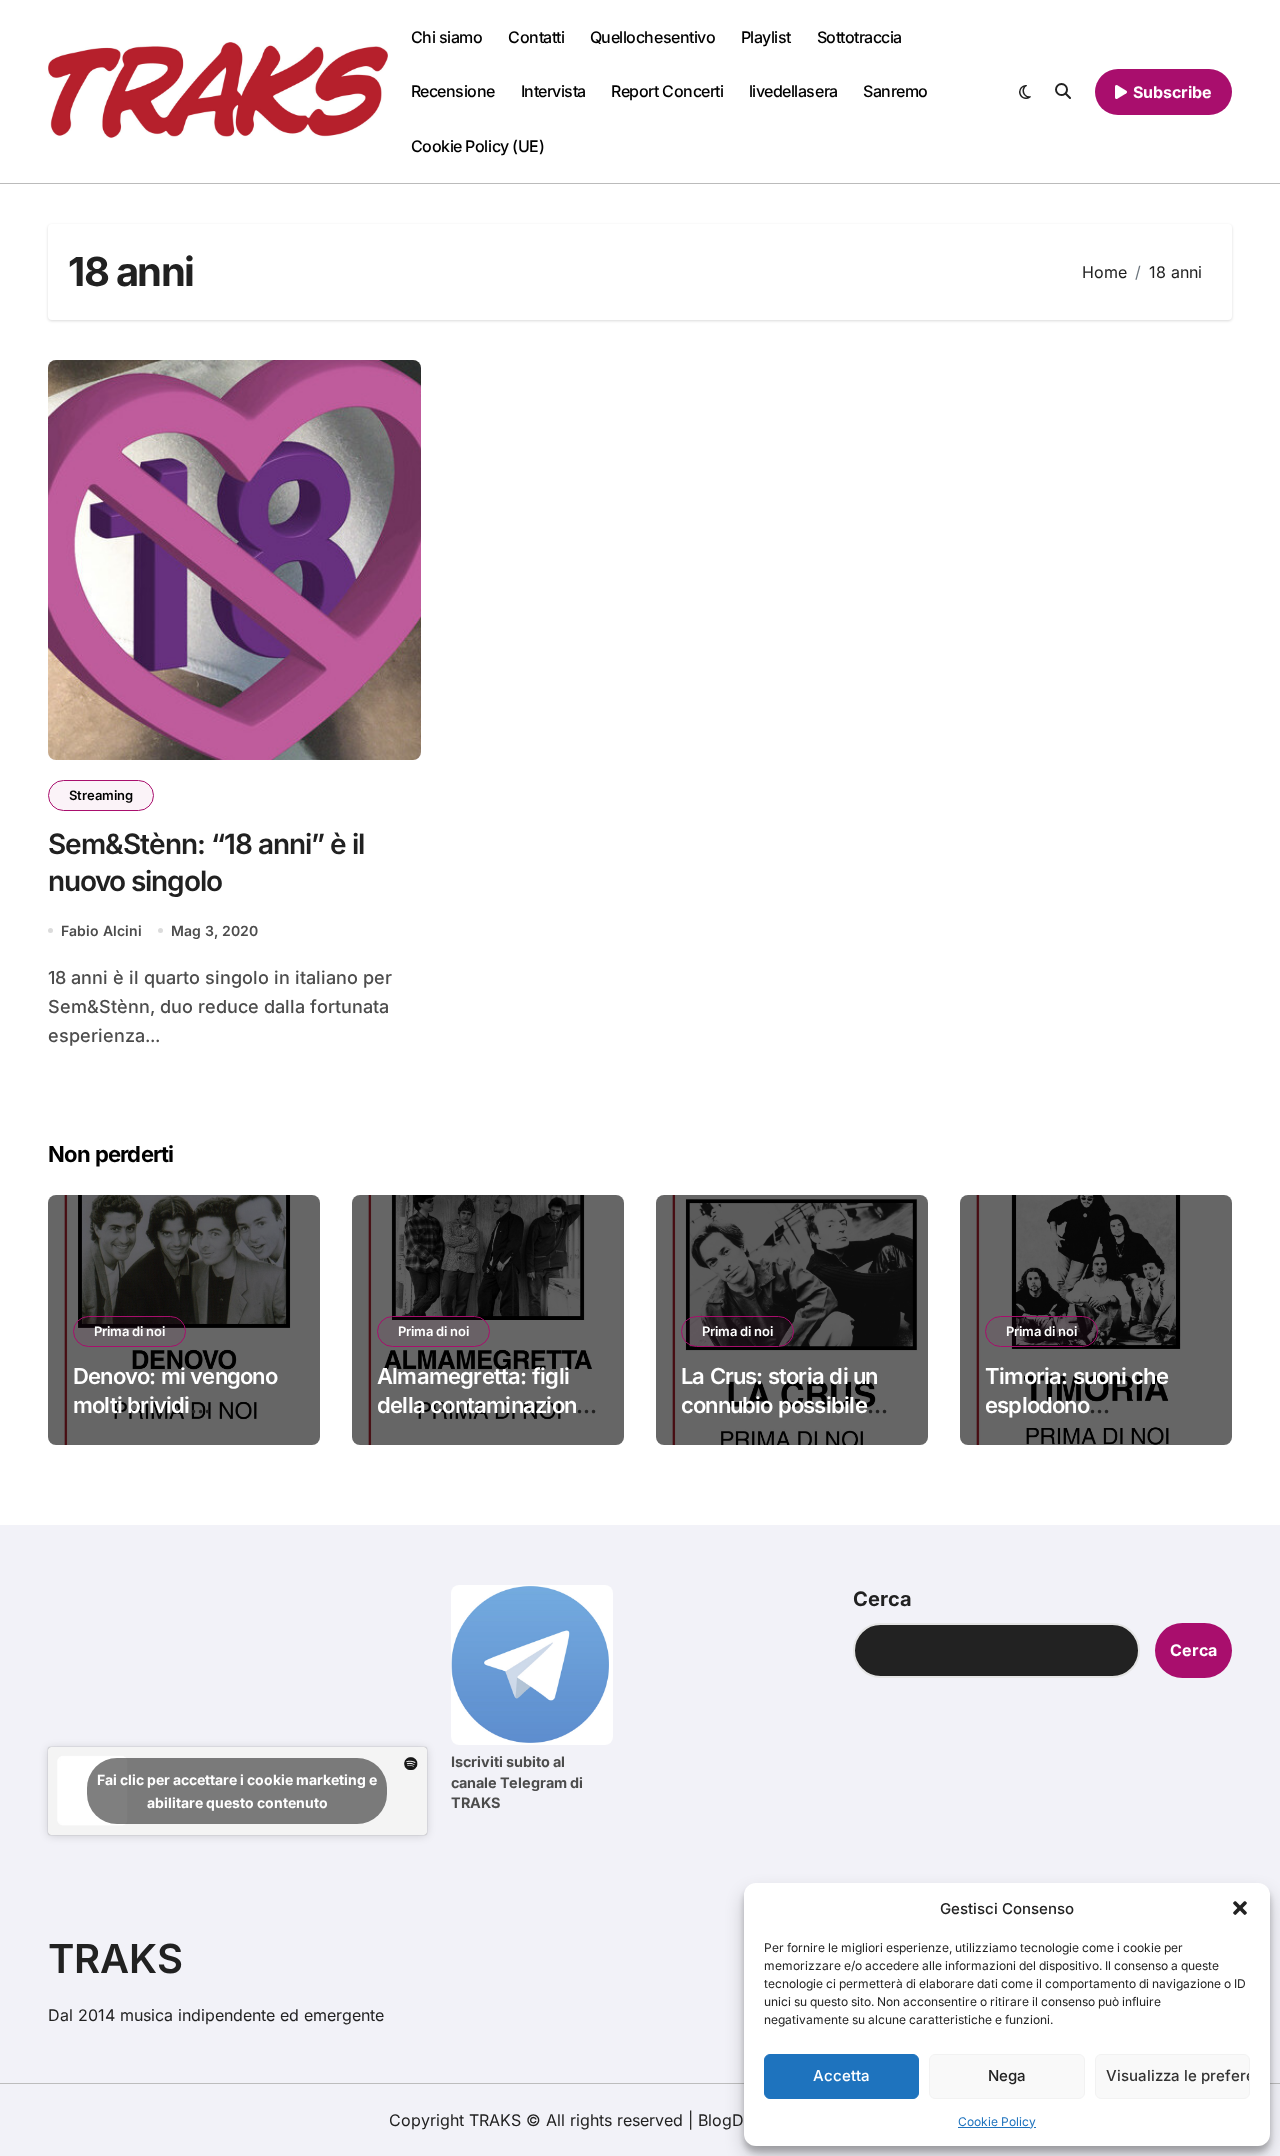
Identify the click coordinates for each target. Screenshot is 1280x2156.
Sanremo (895, 91)
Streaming (101, 795)
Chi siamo (447, 37)
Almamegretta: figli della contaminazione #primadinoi (482, 1404)
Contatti (536, 37)
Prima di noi (129, 1331)
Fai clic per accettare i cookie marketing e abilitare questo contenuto (237, 1791)
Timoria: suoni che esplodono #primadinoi (1076, 1404)
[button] (1240, 1908)
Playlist (766, 37)
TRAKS (115, 1958)
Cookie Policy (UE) (477, 146)
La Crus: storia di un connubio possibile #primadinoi (779, 1404)
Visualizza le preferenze (1178, 2075)
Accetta (841, 2075)
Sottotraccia (859, 37)
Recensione (453, 91)
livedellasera (793, 91)
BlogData (732, 2120)
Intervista (553, 91)
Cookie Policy (997, 2121)
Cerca (882, 1599)
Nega (1007, 2075)
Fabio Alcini (101, 930)
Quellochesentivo (652, 37)
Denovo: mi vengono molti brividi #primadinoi (175, 1404)
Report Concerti (667, 91)
